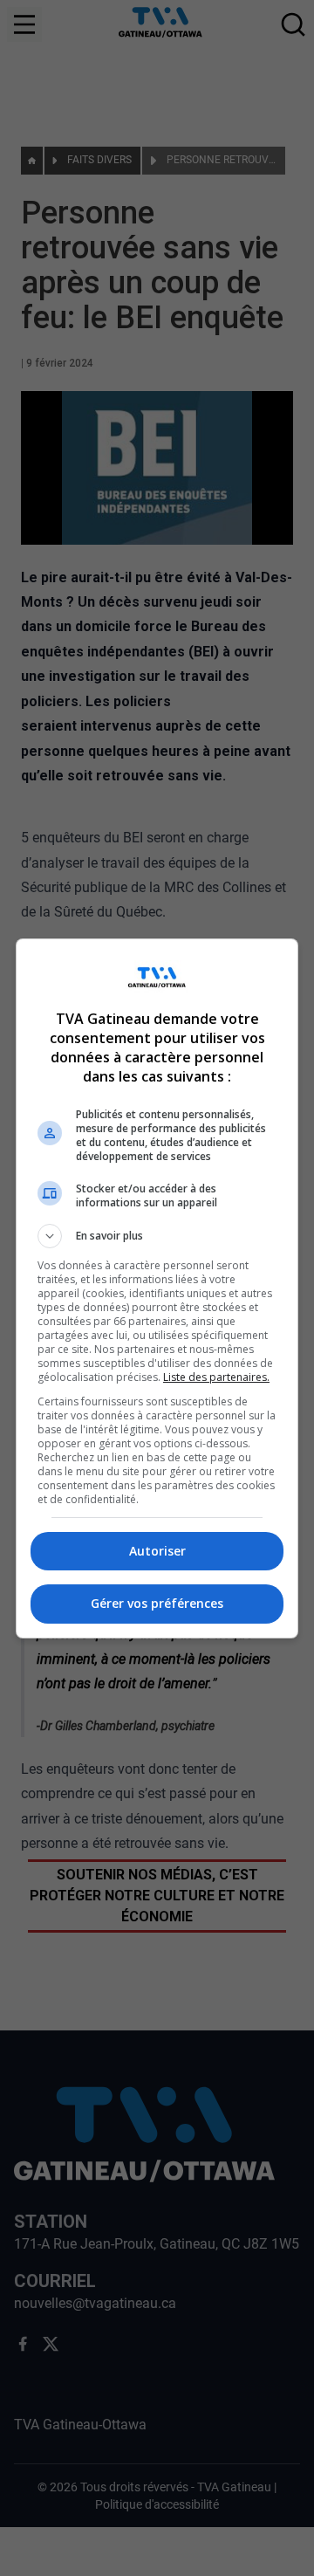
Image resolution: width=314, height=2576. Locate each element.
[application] (157, 1288)
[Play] (157, 1288)
